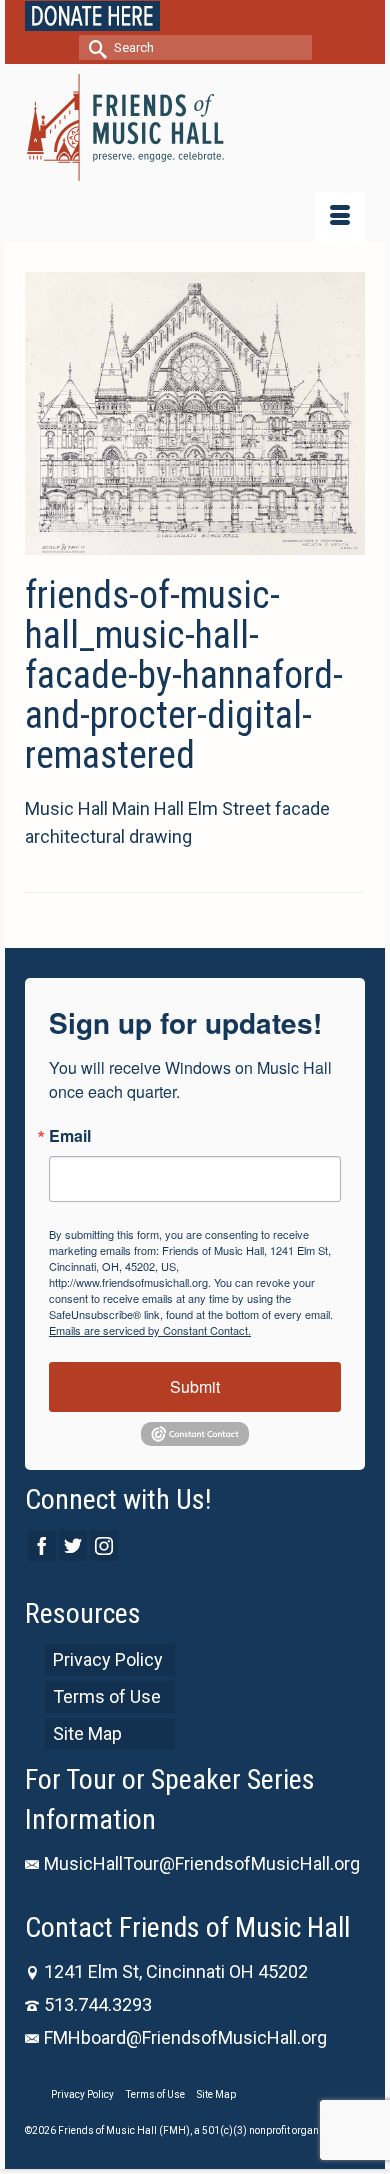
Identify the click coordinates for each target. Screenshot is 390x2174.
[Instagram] (104, 1545)
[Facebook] (42, 1545)
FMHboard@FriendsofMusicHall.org (185, 2037)
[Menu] (340, 217)
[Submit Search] (94, 47)
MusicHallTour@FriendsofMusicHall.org (202, 1863)
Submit (195, 1386)
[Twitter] (73, 1545)
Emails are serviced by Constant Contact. (150, 1330)
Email (70, 1136)
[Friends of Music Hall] (195, 127)
